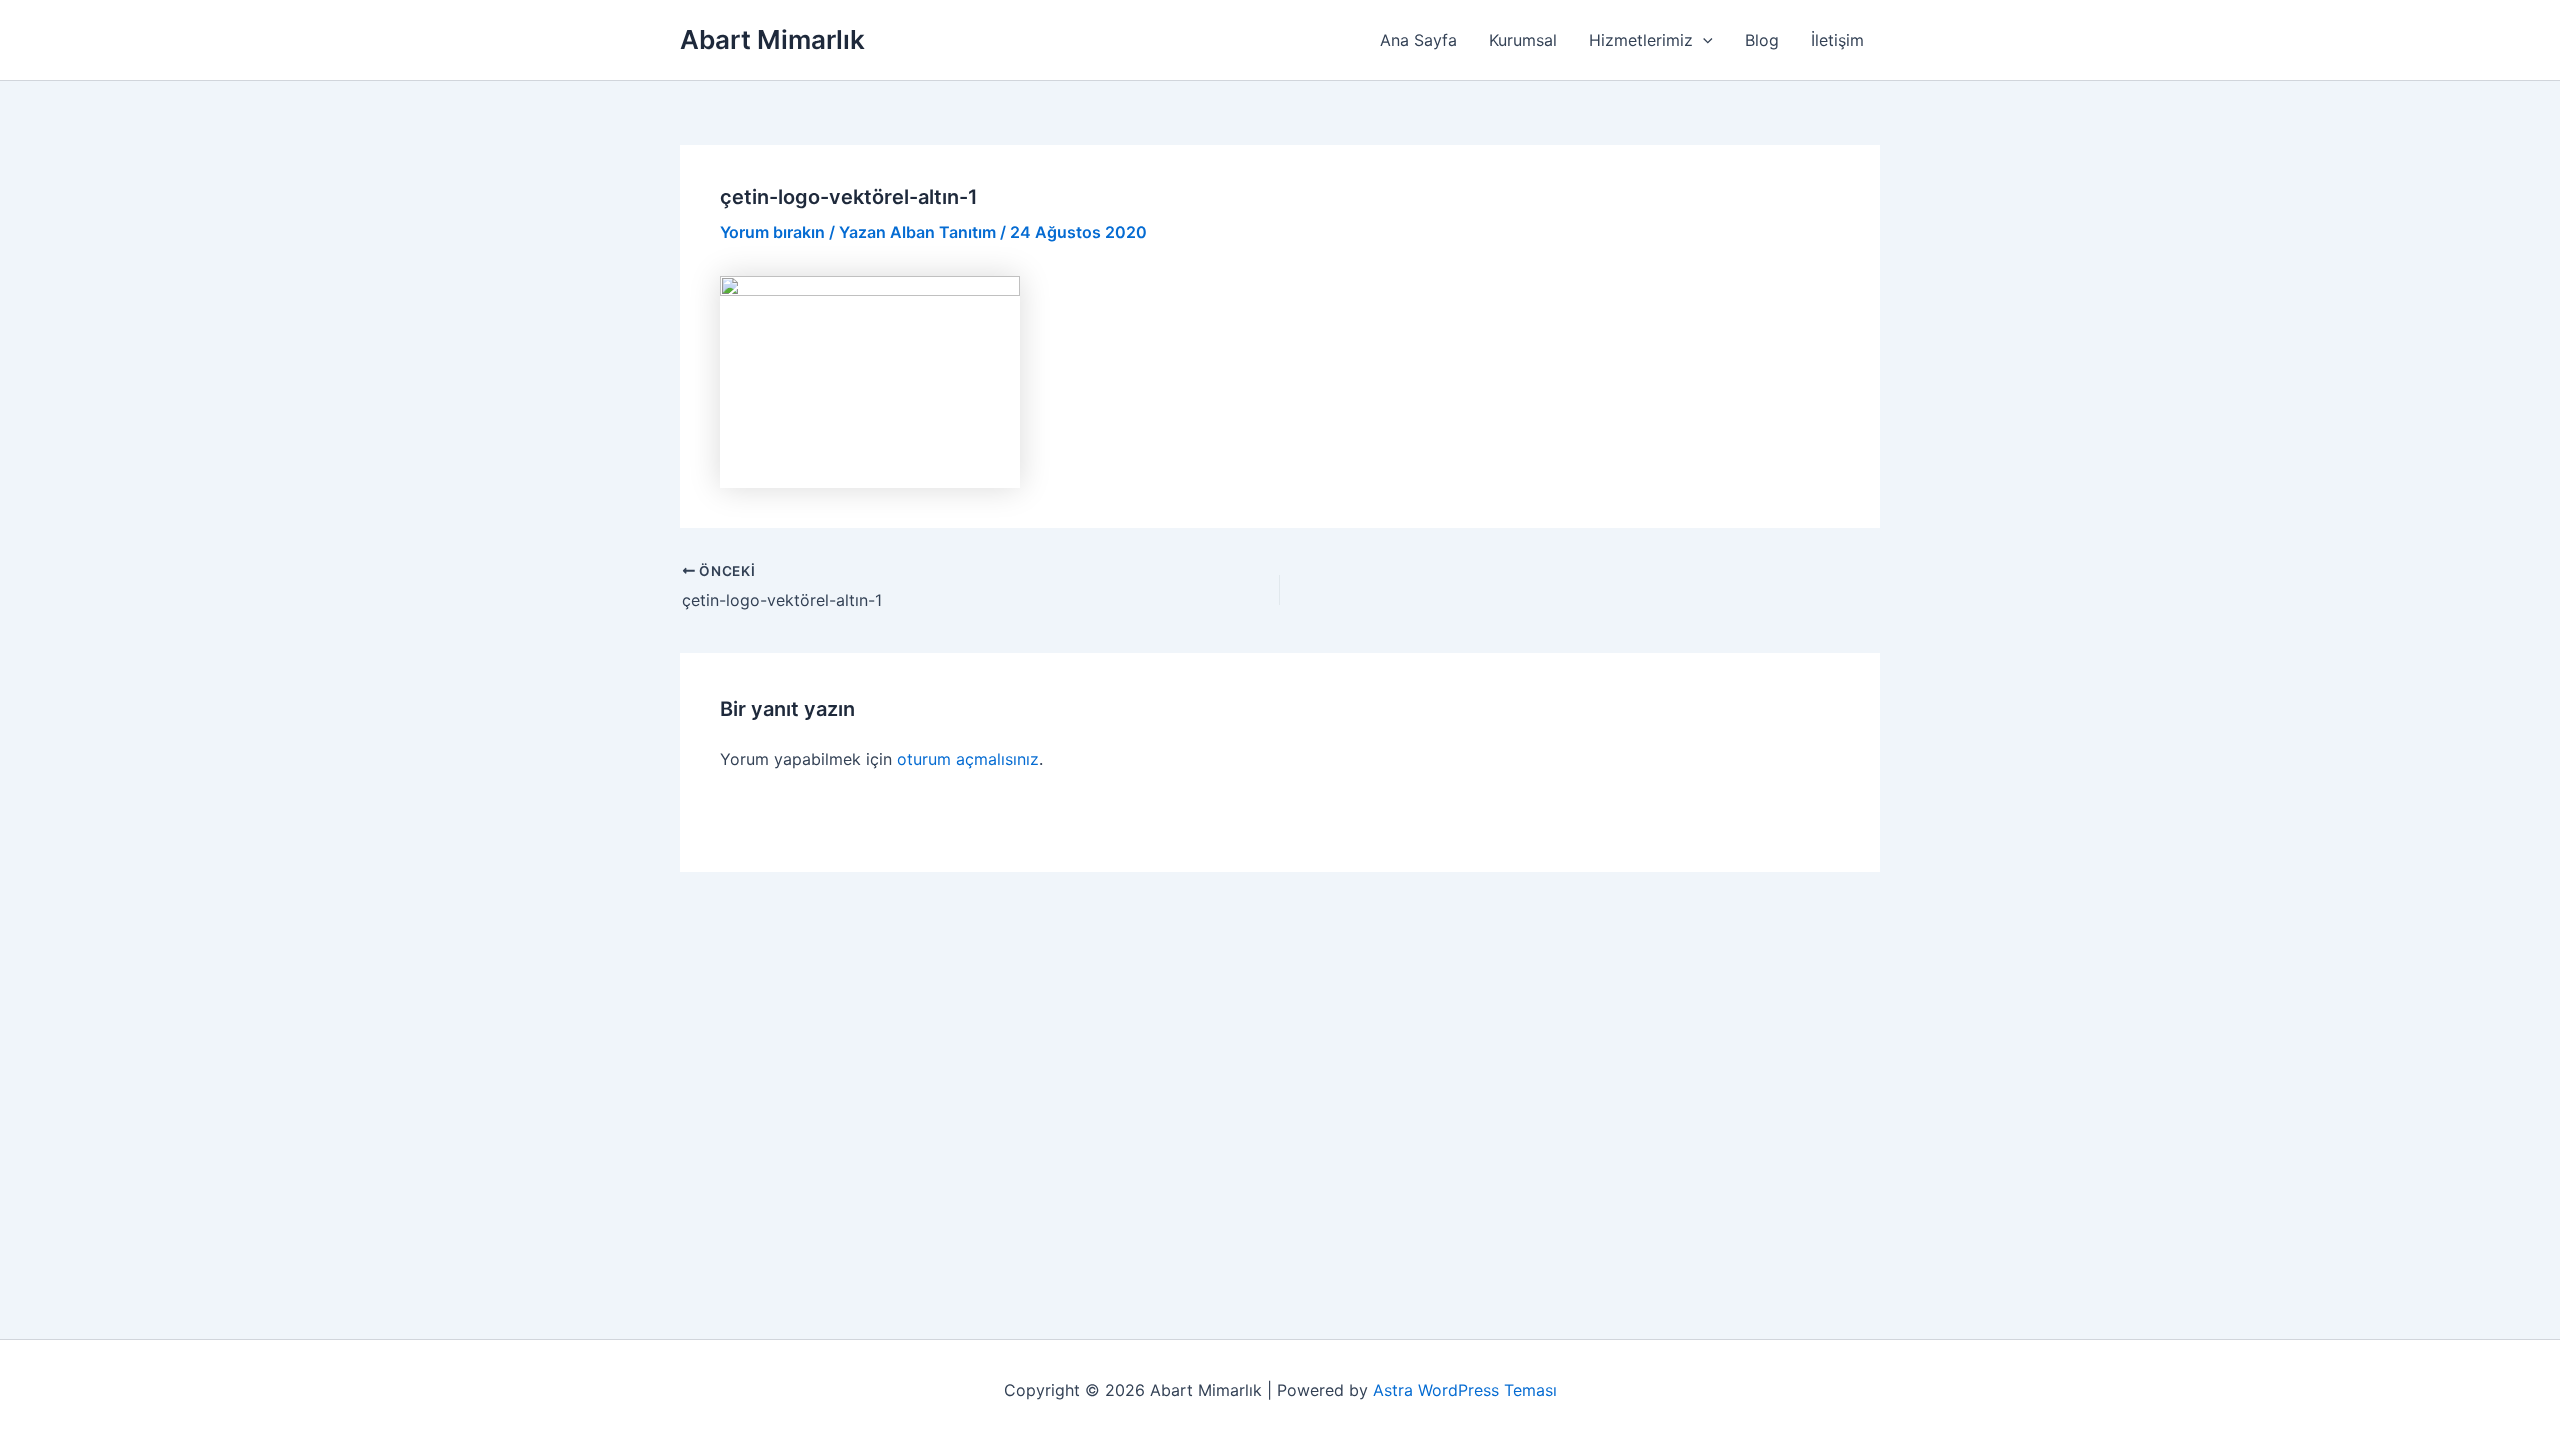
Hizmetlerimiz (1641, 40)
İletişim (1837, 40)
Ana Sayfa (1418, 40)
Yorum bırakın (772, 232)
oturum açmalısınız (968, 759)
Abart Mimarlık (772, 39)
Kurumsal (1523, 40)
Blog (1762, 40)
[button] (1703, 40)
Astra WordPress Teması (1465, 1390)
